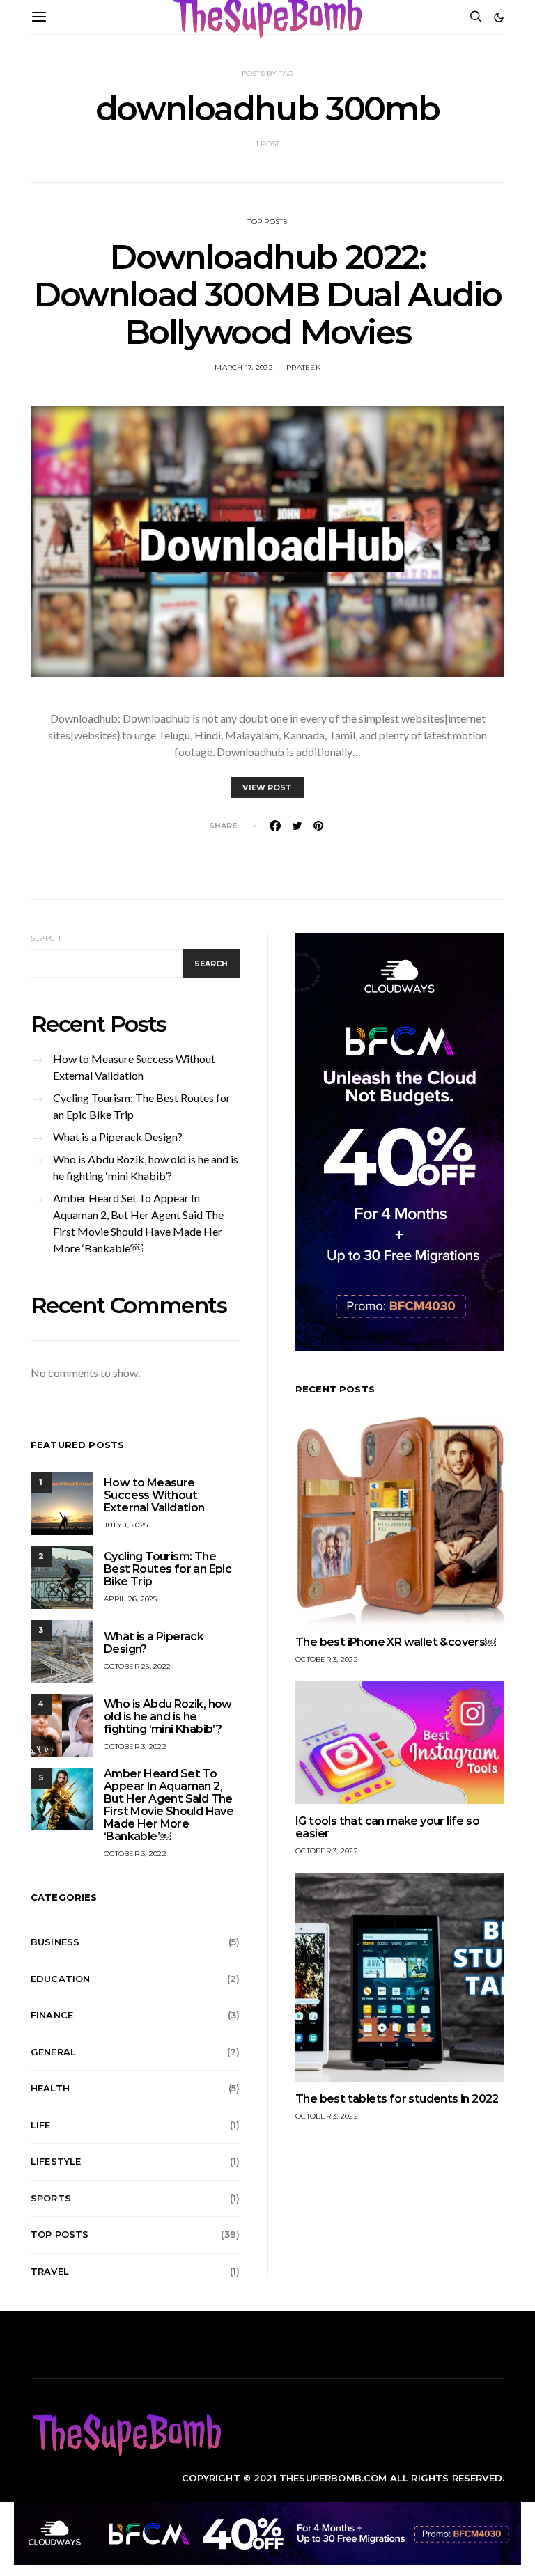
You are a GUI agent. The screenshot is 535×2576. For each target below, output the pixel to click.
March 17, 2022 (244, 367)
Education (60, 1979)
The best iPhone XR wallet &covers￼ (396, 1642)
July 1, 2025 (126, 1525)
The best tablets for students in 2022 (397, 2099)
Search (46, 938)
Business (55, 1942)
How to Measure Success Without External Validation (134, 1067)
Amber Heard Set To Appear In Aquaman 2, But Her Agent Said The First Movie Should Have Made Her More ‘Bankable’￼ (138, 1223)
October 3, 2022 (135, 1746)
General (53, 2052)
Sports (51, 2198)
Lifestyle (56, 2161)
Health (50, 2088)
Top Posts (267, 222)
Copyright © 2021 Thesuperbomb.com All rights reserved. (343, 2478)
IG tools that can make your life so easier (387, 1827)
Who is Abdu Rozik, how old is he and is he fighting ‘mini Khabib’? (146, 1167)
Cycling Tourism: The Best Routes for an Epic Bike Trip (142, 1106)
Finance (52, 2015)
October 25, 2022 (137, 1666)
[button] (499, 17)
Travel (50, 2271)
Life (41, 2125)
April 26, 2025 (131, 1599)
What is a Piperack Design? (118, 1137)
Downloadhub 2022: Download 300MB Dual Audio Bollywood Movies (267, 294)
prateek (303, 367)
